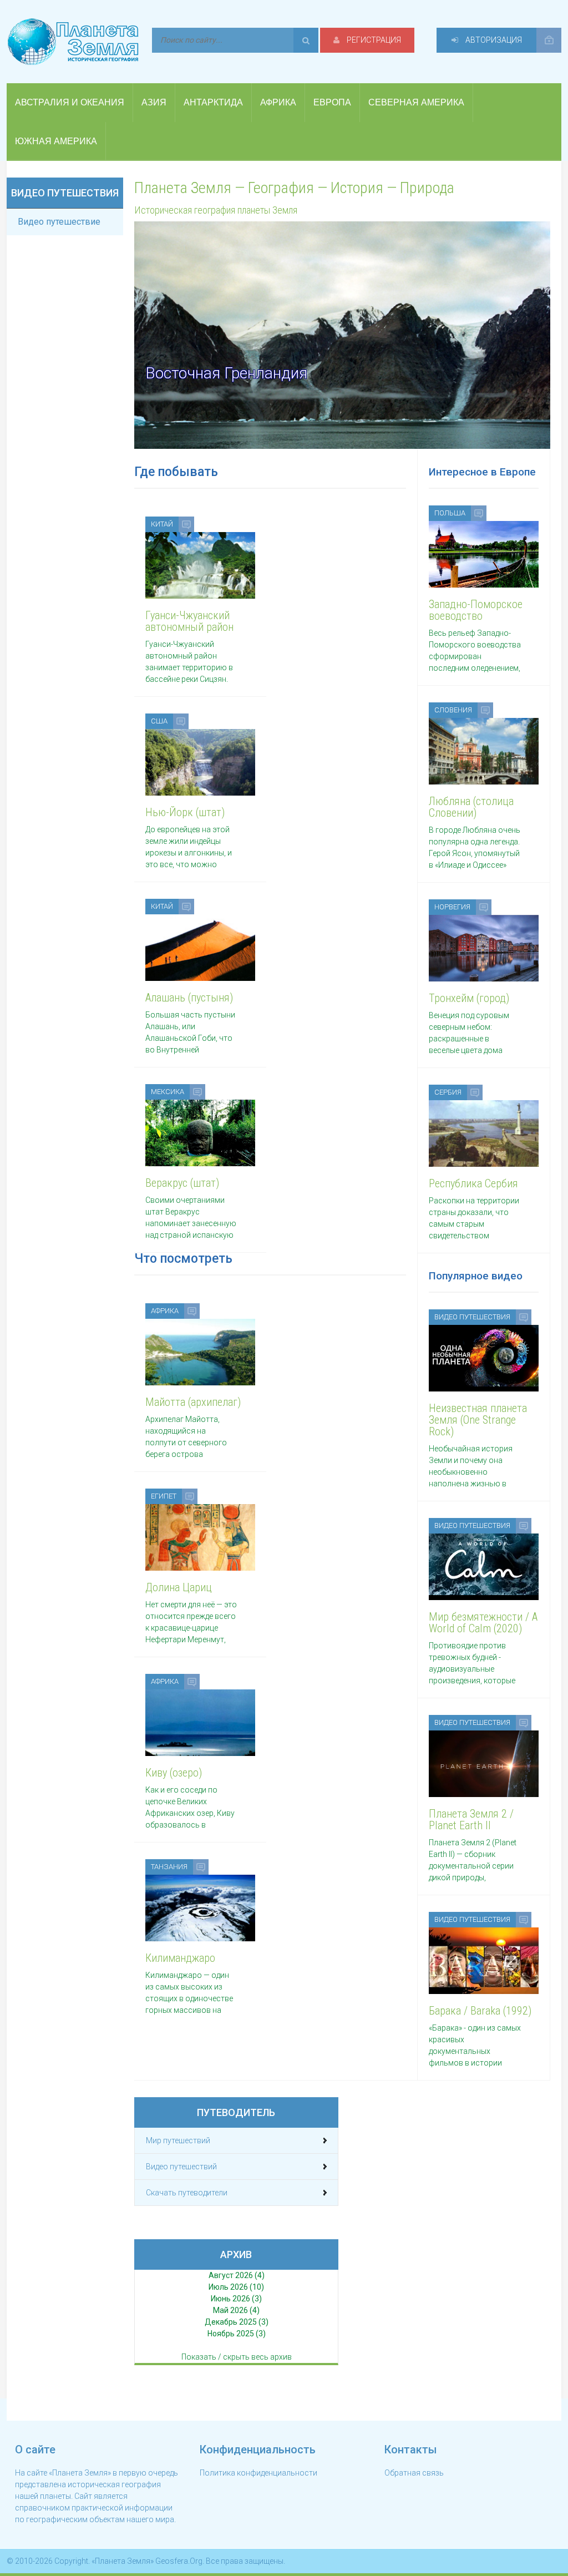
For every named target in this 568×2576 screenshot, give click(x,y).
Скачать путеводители (187, 2193)
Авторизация (493, 40)
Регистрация (373, 40)
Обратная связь (414, 2473)
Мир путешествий (178, 2140)
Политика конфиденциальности (258, 2473)
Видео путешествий (181, 2167)
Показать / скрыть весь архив (237, 2357)
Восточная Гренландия (226, 373)
